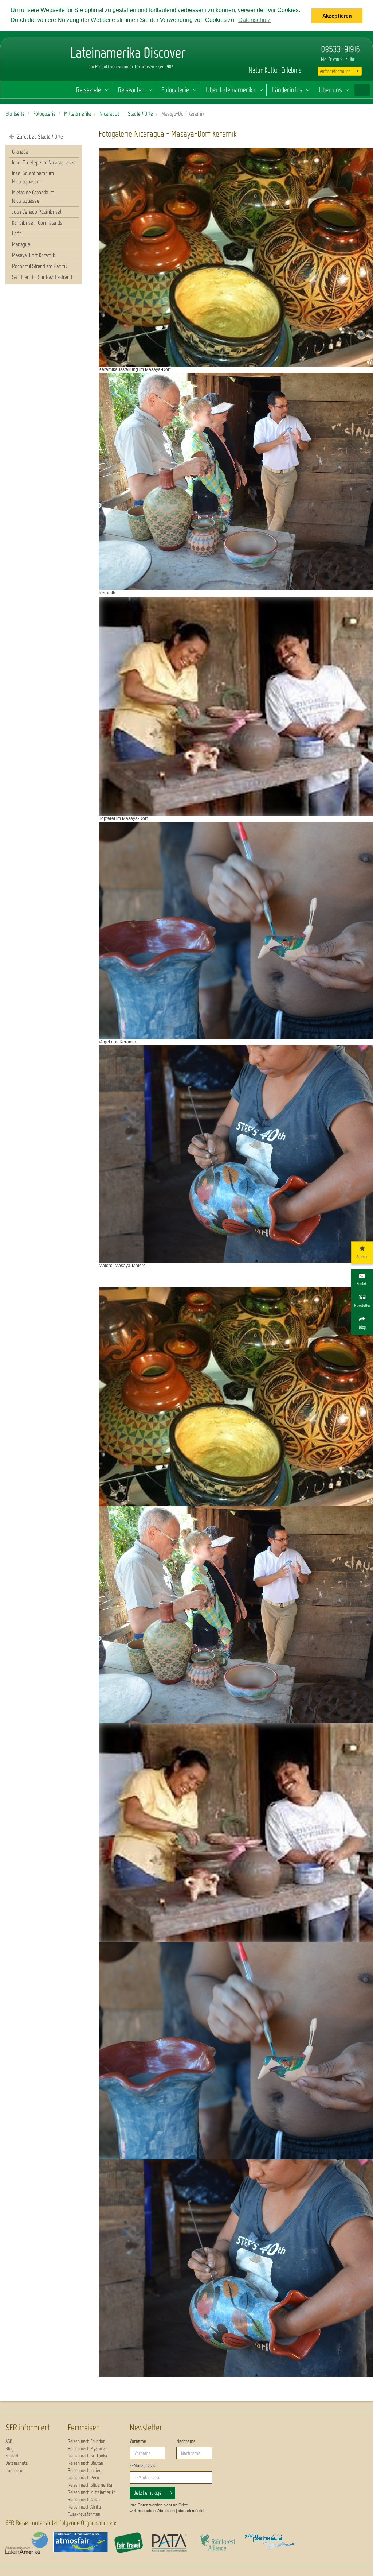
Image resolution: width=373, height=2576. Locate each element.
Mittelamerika (78, 114)
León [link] (17, 233)
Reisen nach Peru (83, 2478)
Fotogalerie (175, 90)
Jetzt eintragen (149, 2493)
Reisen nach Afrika (84, 2507)
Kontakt (12, 2456)
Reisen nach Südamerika (90, 2485)
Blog (9, 2449)
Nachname (186, 2441)
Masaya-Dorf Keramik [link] (33, 255)
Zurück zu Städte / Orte (40, 137)
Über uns (330, 90)
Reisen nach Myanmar (88, 2449)
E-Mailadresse (143, 2466)
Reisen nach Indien (85, 2470)
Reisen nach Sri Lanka (87, 2456)
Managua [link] (21, 244)
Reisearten (131, 90)
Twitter (279, 50)
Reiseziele (88, 90)
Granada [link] (20, 152)
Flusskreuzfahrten (84, 2514)
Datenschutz (17, 2463)
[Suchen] (362, 90)
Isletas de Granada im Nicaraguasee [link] (33, 197)
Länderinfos (287, 90)
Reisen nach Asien (84, 2500)
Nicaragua (109, 114)
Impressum (16, 2470)
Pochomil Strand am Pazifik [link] (40, 266)
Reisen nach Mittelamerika (92, 2492)
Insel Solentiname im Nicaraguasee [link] (33, 177)
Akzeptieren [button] (337, 16)
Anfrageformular (335, 71)
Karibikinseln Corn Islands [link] (37, 223)
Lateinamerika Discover (35, 68)
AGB (9, 2441)
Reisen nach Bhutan (85, 2463)
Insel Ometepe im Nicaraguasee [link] (44, 162)
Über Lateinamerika (231, 90)
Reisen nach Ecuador (86, 2441)
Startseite (15, 114)
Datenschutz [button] (254, 20)
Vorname (138, 2441)
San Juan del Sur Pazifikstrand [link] (42, 277)
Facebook (267, 50)
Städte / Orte (140, 114)
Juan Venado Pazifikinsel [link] (37, 212)
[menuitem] (44, 152)
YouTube (249, 50)
